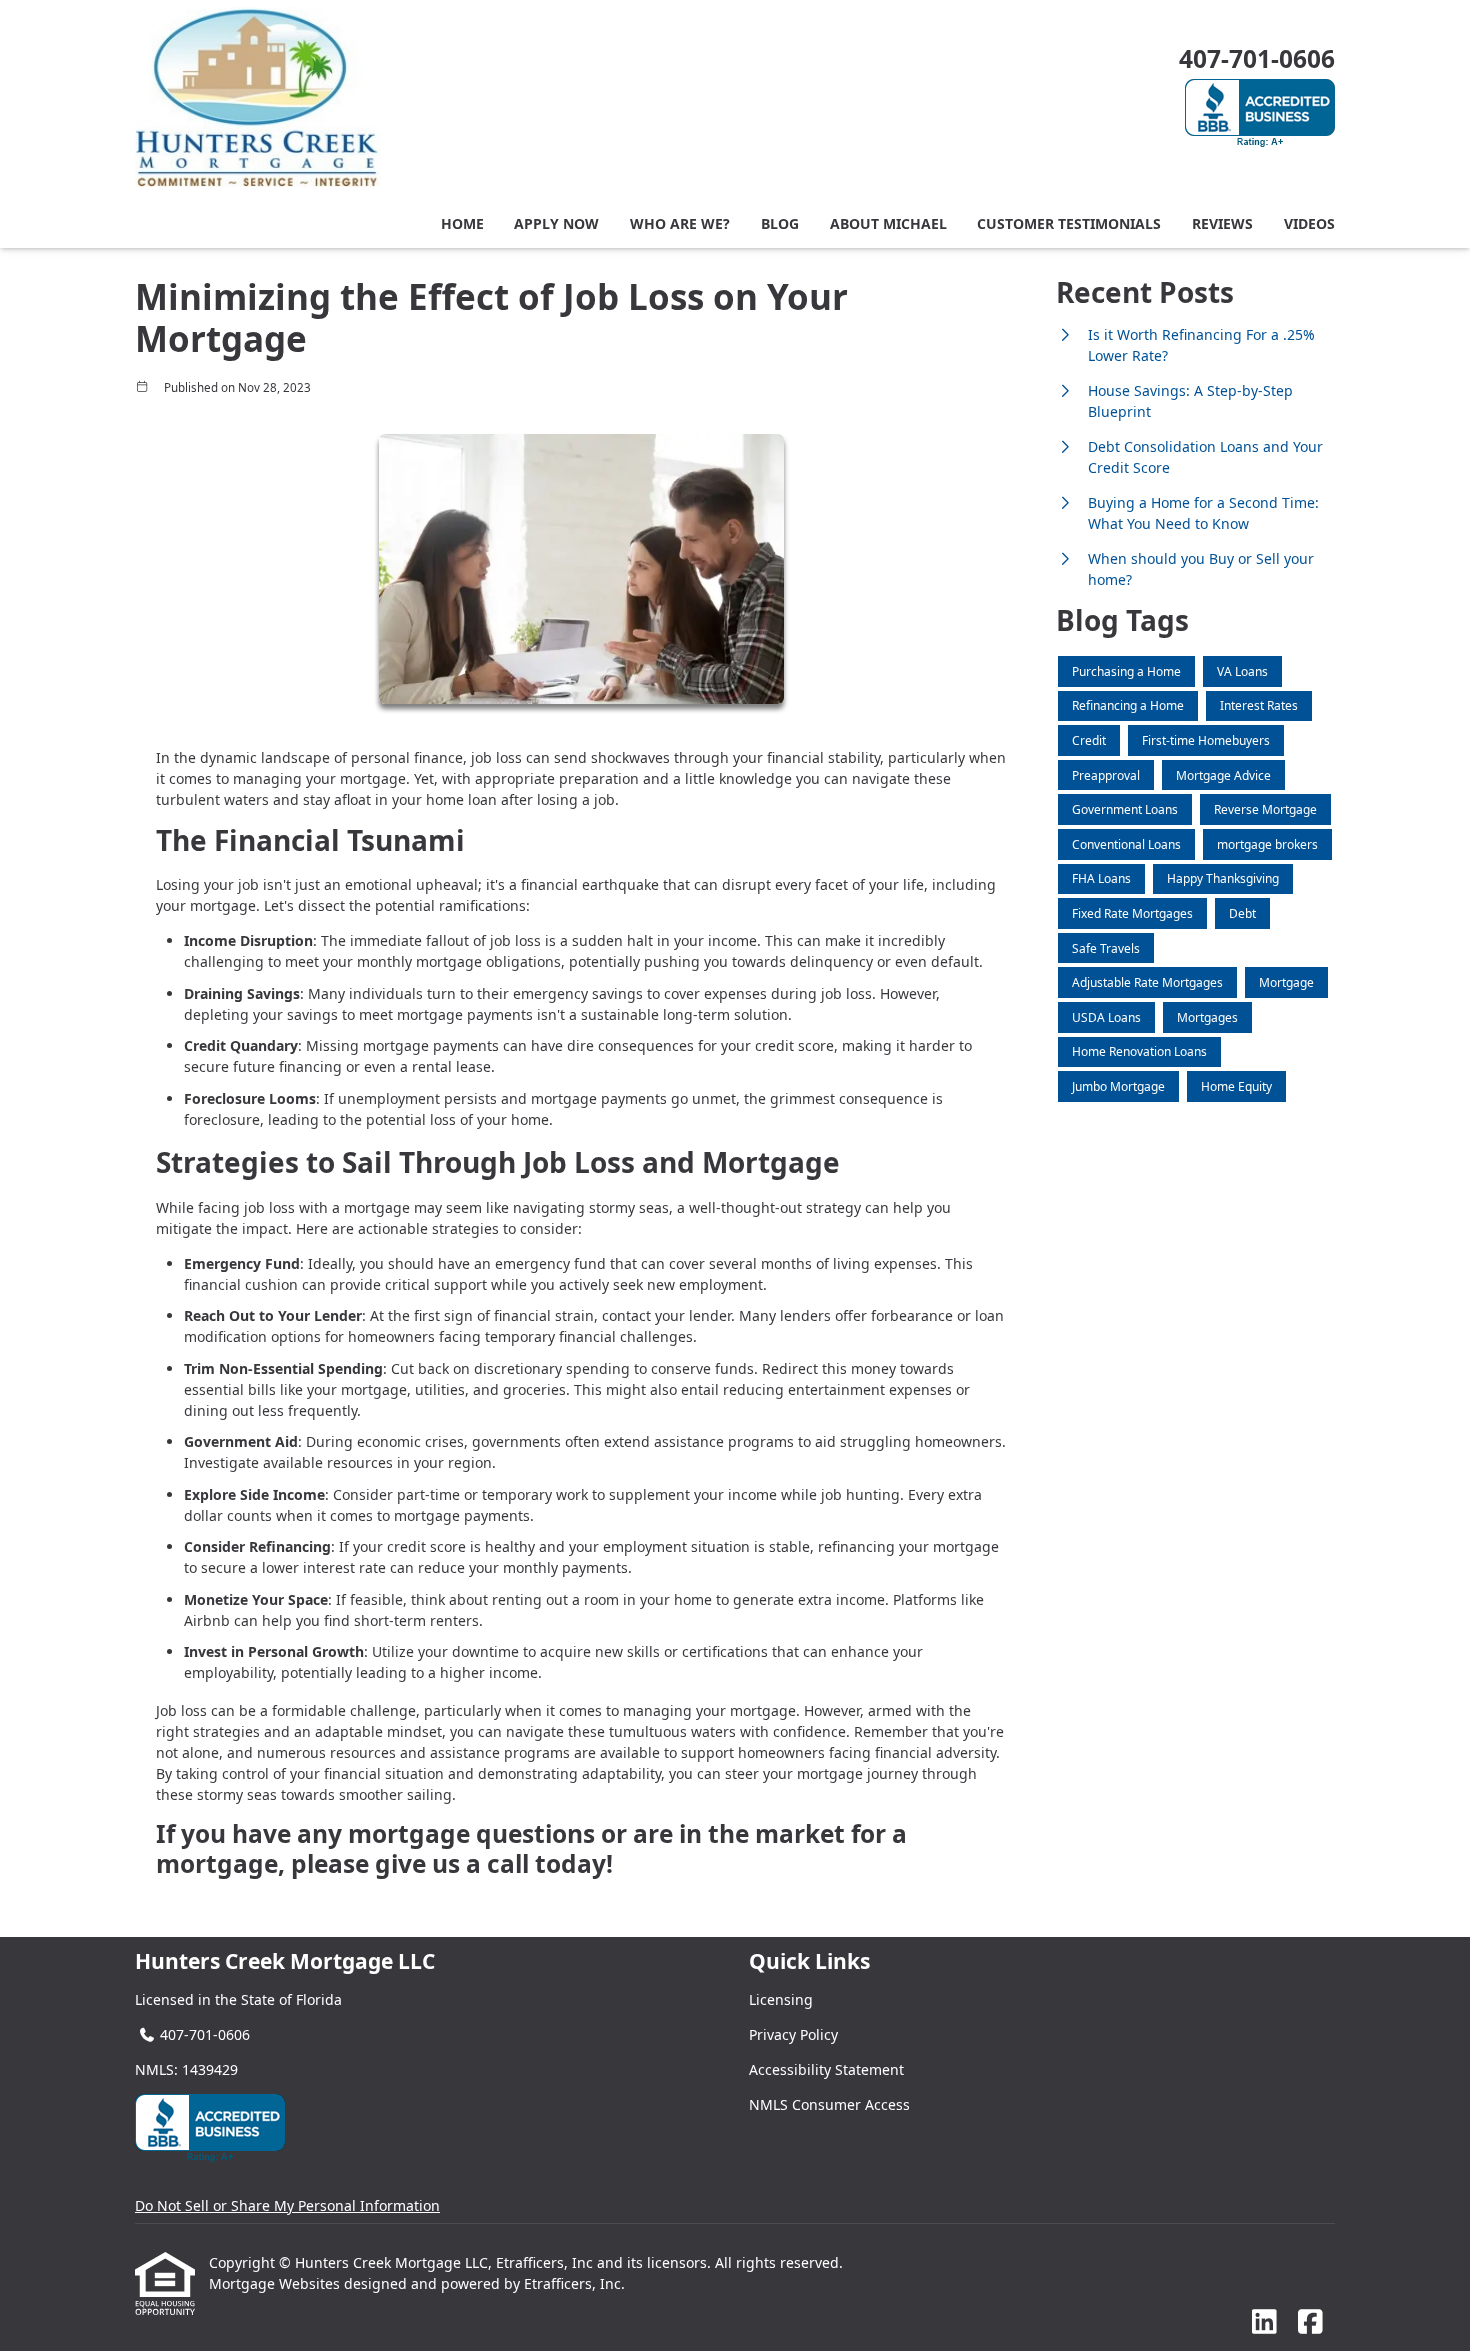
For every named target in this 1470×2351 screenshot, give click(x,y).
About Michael (888, 223)
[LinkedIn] (1264, 2322)
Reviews (1222, 223)
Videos (1309, 223)
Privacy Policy (793, 2034)
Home (462, 223)
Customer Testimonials (1069, 223)
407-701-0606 (1257, 58)
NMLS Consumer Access (829, 2104)
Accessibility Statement (826, 2069)
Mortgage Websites (276, 2283)
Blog (780, 223)
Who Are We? (680, 223)
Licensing (781, 1999)
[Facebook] (1310, 2322)
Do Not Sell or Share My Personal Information (287, 2205)
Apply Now (556, 223)
